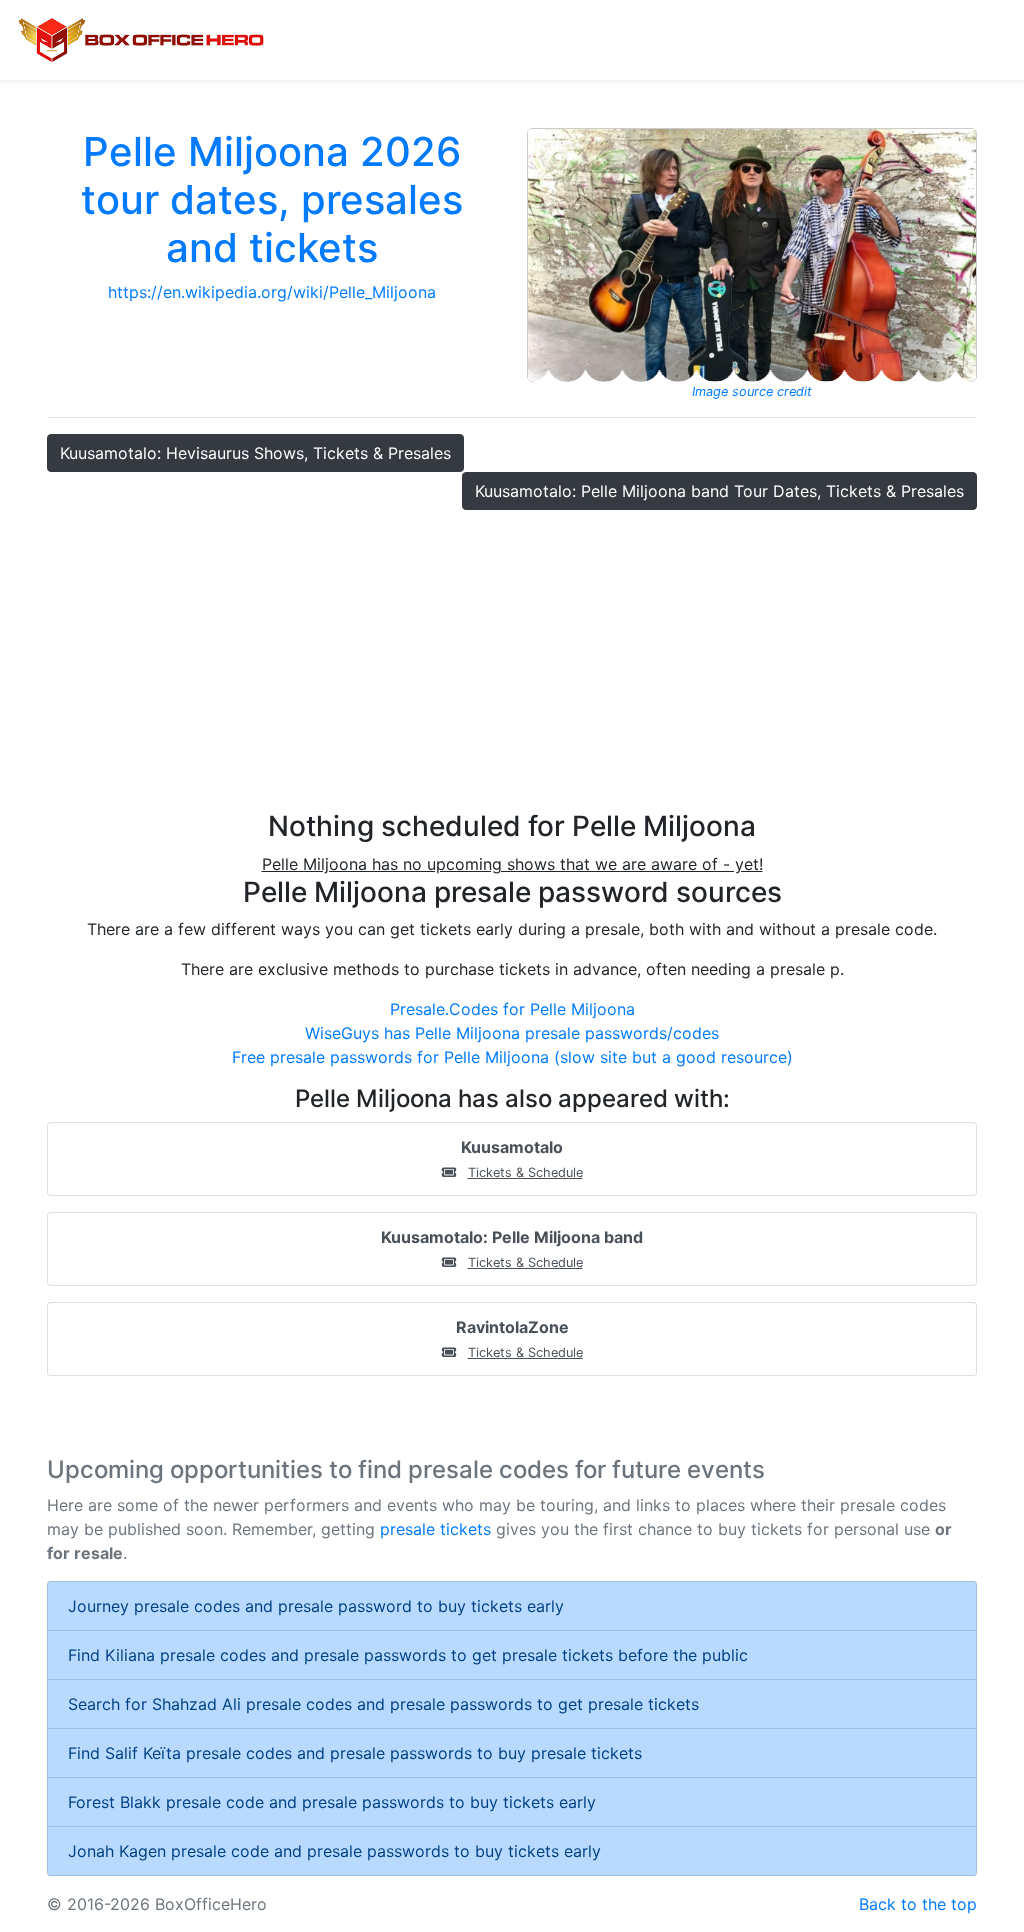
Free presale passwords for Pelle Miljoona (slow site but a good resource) (512, 1057)
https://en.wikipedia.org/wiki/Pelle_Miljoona (272, 292)
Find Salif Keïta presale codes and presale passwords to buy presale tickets (355, 1753)
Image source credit (752, 391)
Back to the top (918, 1904)
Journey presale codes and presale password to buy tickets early (316, 1606)
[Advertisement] (512, 660)
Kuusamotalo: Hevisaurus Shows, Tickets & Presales (255, 453)
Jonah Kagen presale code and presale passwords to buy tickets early (334, 1851)
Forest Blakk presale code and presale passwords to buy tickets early (332, 1802)
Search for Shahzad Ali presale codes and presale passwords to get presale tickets (383, 1704)
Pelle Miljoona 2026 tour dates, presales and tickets (272, 199)
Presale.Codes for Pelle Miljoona (512, 1009)
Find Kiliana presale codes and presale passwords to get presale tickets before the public (408, 1655)
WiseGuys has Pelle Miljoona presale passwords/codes (512, 1033)
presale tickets (435, 1529)
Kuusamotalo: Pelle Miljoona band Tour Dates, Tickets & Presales (719, 491)
